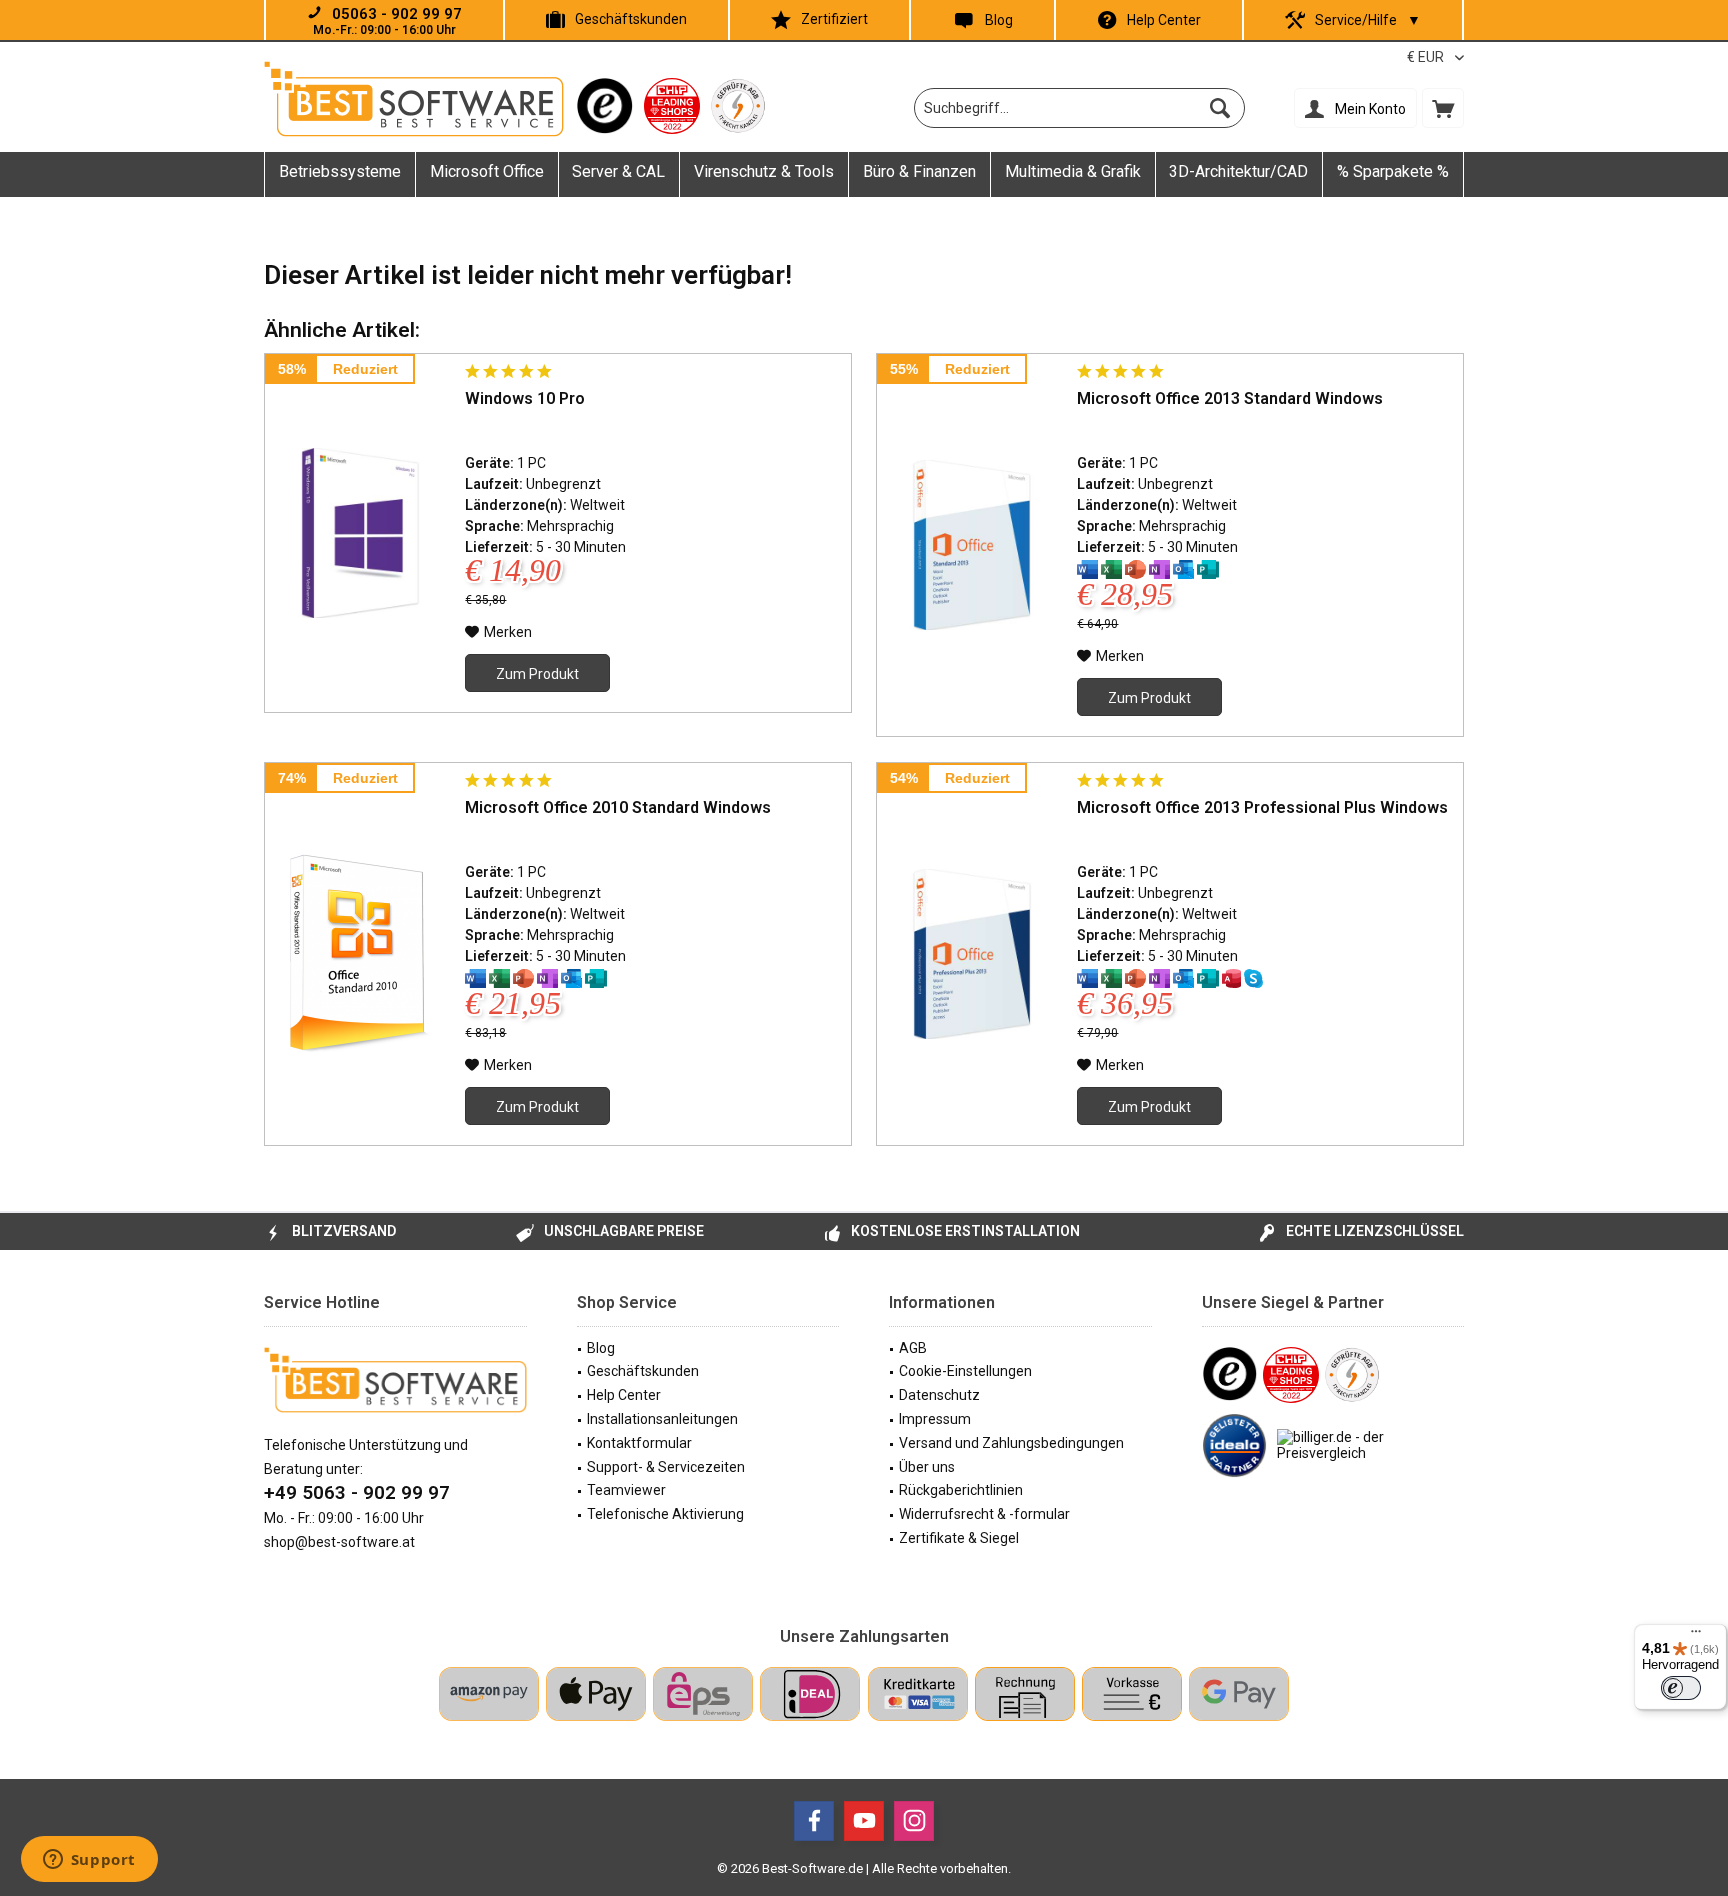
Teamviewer (626, 1490)
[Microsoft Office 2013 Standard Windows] (972, 545)
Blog (999, 20)
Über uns (927, 1467)
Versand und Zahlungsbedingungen (1011, 1443)
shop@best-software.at (339, 1542)
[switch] (1681, 1688)
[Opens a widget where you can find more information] (89, 1861)
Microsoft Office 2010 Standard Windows (618, 807)
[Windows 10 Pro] (360, 533)
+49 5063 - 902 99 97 (357, 1492)
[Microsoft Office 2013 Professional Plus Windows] (972, 954)
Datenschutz (939, 1395)
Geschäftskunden (631, 19)
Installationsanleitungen (662, 1419)
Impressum (935, 1419)
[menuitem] (1443, 108)
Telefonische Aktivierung (665, 1514)
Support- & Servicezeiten (666, 1467)
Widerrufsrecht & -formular (984, 1514)
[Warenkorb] (1443, 108)
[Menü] (1696, 1636)
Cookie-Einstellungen (965, 1371)
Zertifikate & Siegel (959, 1538)
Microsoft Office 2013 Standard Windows (1230, 398)
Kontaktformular (639, 1443)
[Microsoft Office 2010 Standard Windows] (360, 954)
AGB (913, 1348)
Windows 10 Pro (525, 398)
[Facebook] (814, 1821)
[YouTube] (864, 1821)
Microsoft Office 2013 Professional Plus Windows (1262, 807)
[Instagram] (914, 1821)
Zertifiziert (834, 19)
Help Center (1164, 20)
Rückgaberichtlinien (961, 1490)
